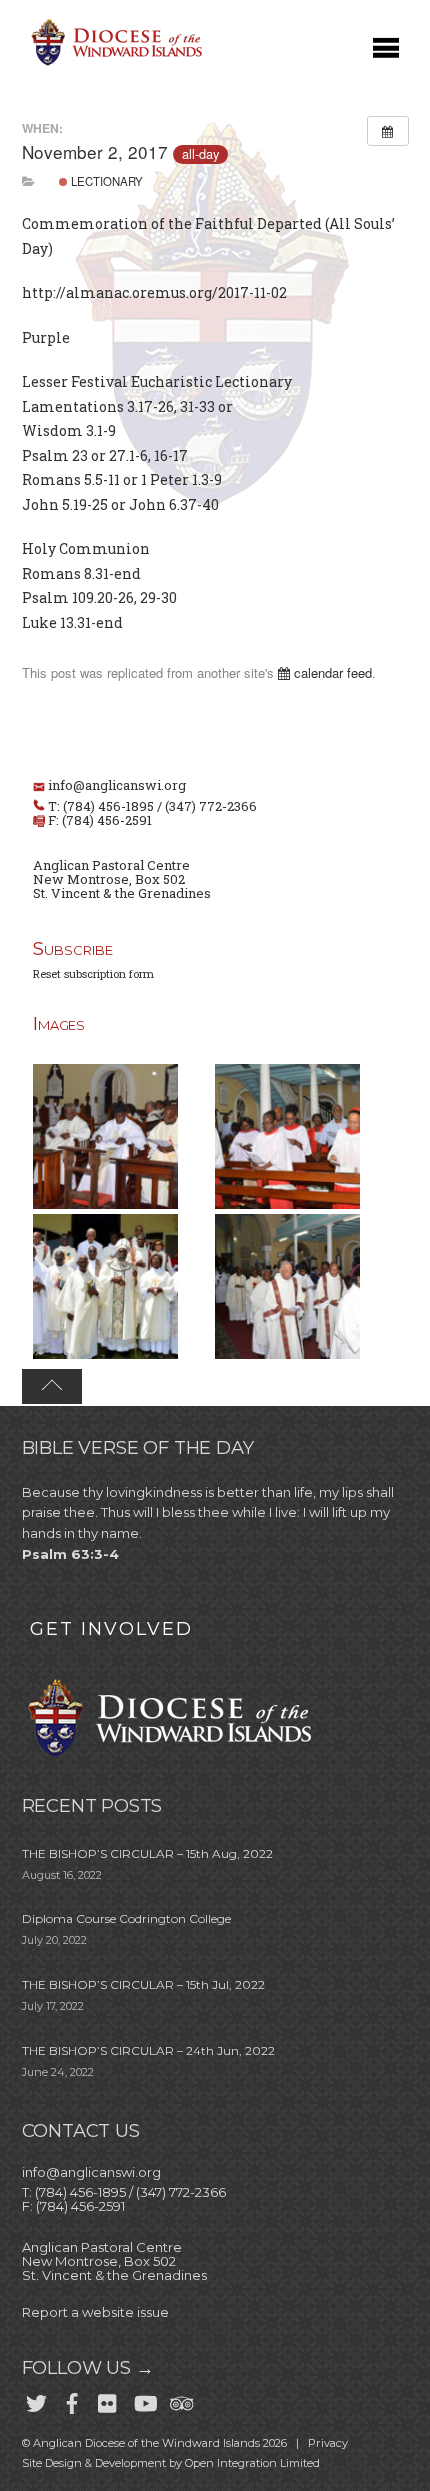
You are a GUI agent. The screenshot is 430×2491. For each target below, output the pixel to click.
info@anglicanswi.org (117, 785)
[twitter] (36, 2399)
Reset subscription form (93, 973)
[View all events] (388, 131)
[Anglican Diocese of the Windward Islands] (114, 63)
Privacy (328, 2443)
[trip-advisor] (180, 2399)
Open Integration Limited (252, 2463)
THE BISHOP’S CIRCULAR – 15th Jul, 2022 (143, 1984)
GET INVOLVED (111, 1629)
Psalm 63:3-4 (70, 1554)
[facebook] (72, 2399)
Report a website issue (95, 2312)
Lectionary (105, 181)
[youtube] (144, 2399)
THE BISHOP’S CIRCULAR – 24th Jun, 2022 (148, 2050)
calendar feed (331, 672)
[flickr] (108, 2399)
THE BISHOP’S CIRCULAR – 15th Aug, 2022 (147, 1853)
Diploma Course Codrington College (126, 1918)
